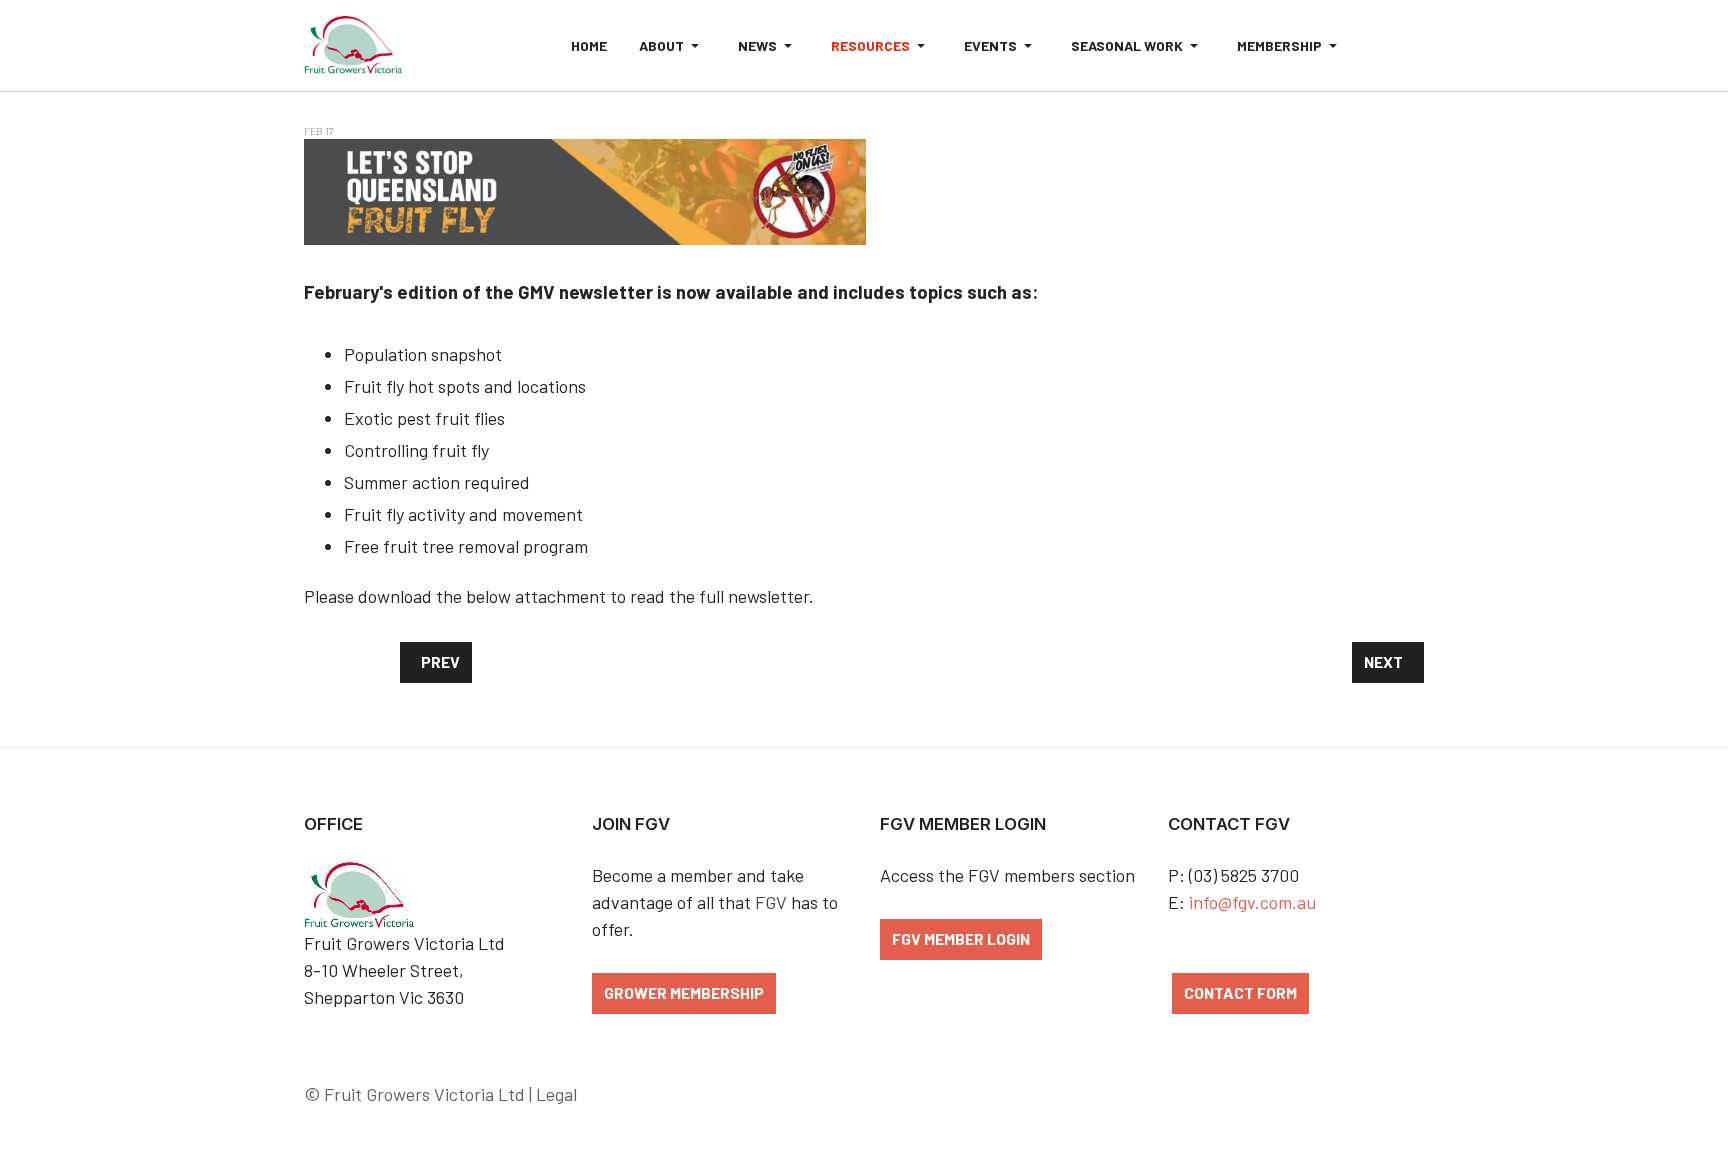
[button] (672, 45)
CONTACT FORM (1240, 992)
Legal (556, 1094)
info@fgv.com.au (1252, 902)
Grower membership (684, 992)
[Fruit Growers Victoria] (353, 46)
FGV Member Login (961, 938)
